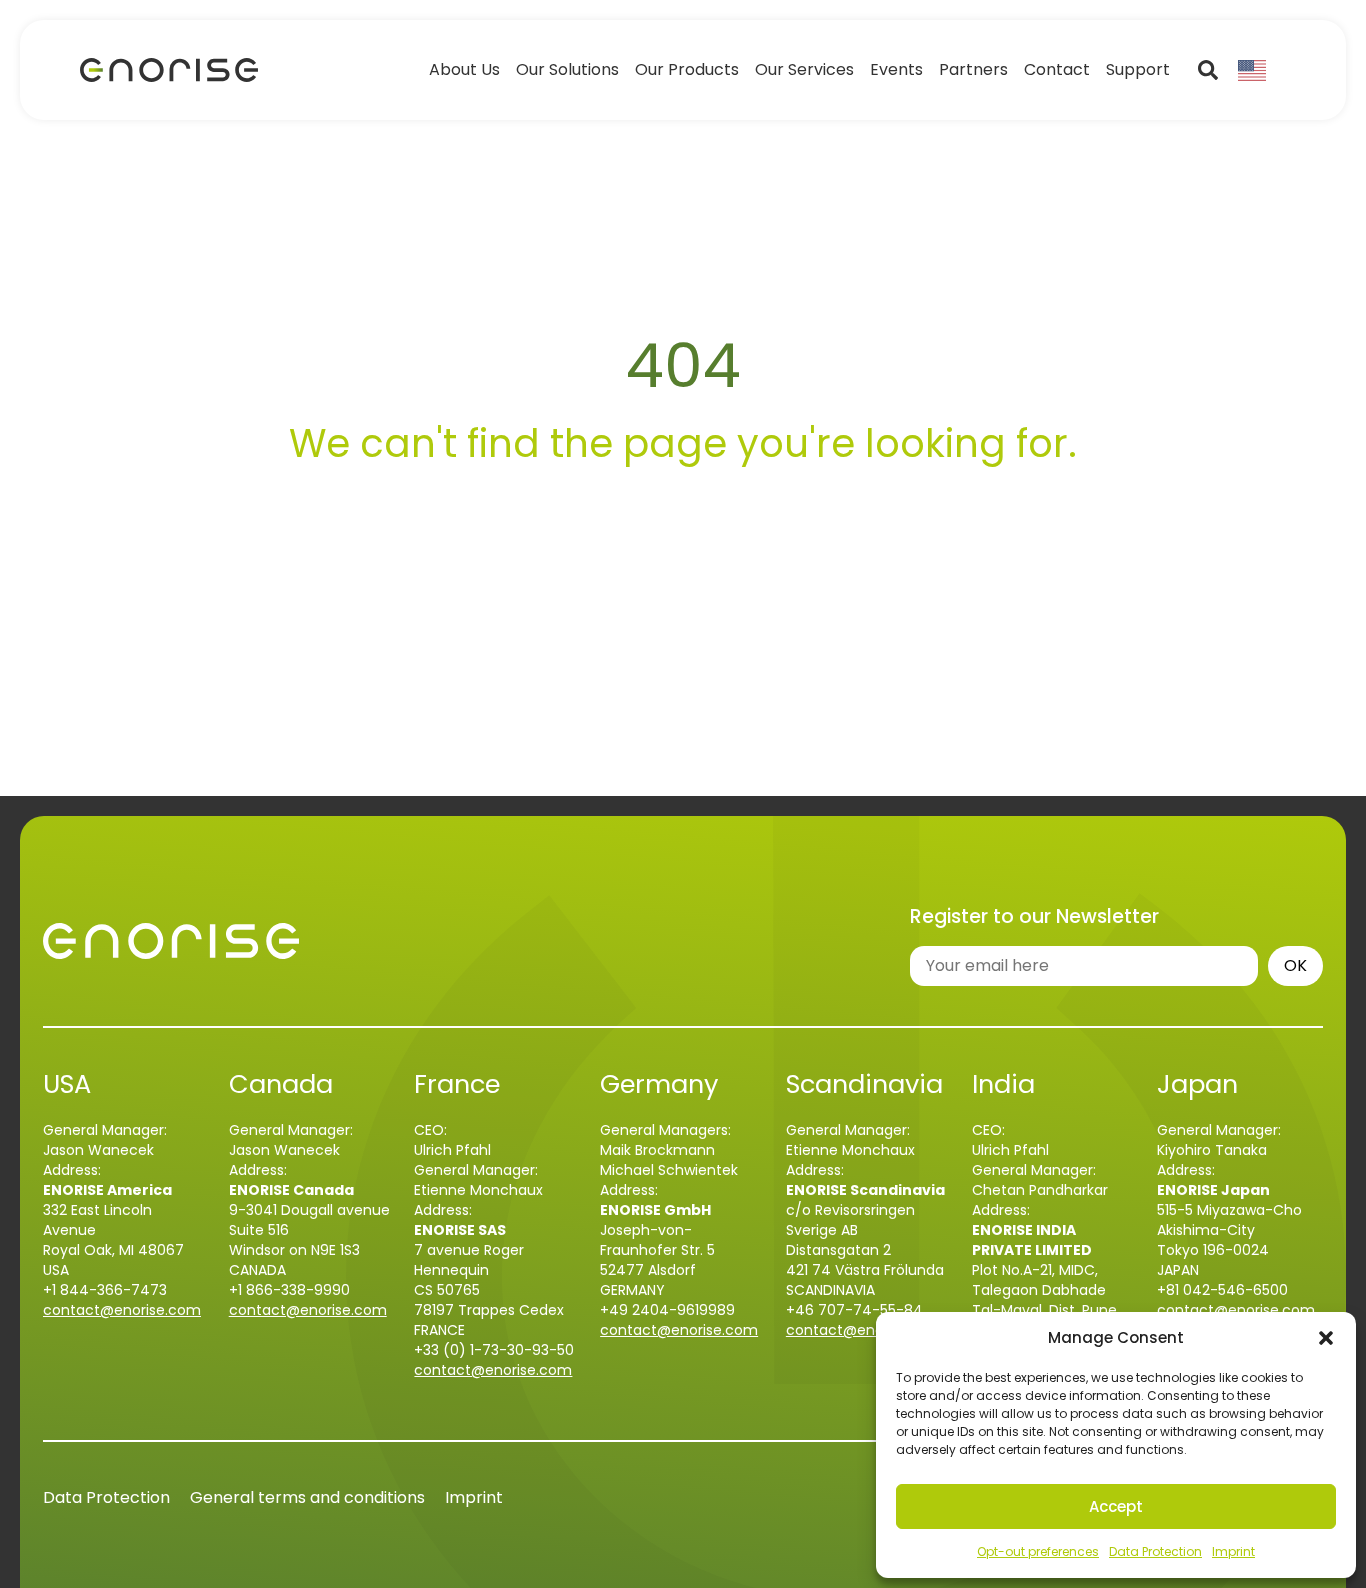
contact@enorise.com (122, 1310)
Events (896, 70)
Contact (1057, 70)
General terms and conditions (307, 1497)
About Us (464, 70)
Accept (1116, 1506)
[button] (1326, 1338)
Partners (973, 70)
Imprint (1233, 1551)
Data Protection (1155, 1551)
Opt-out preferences (1038, 1551)
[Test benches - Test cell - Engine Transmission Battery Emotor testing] (169, 70)
